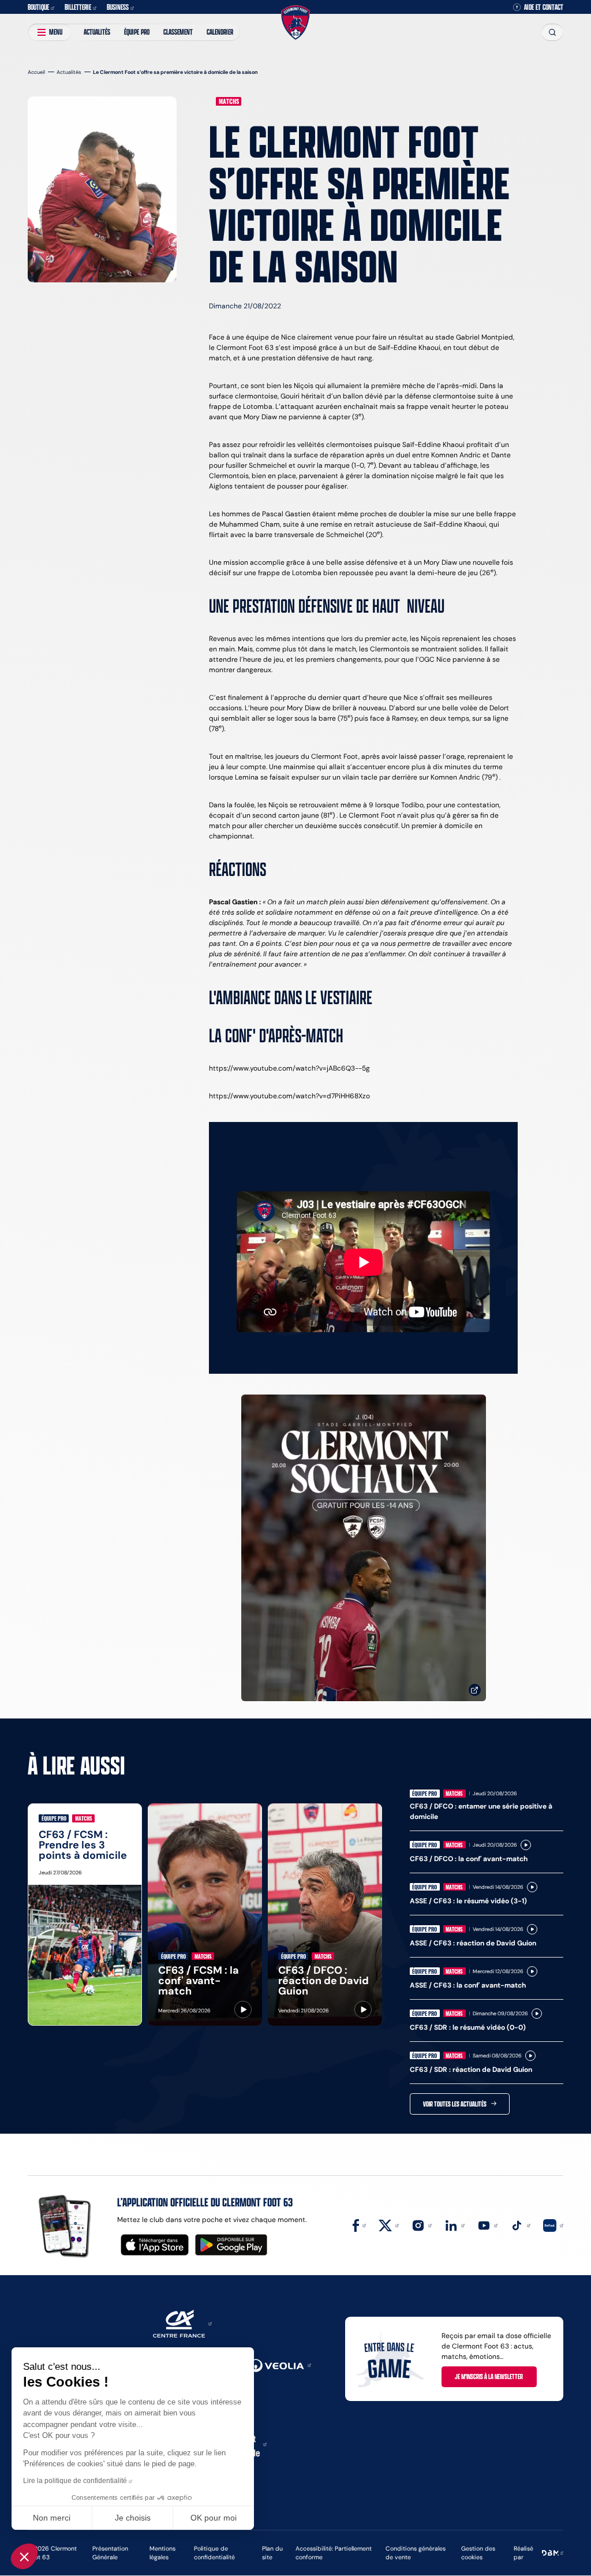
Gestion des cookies (478, 2553)
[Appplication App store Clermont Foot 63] (155, 2245)
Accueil (36, 72)
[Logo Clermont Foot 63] (295, 23)
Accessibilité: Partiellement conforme (334, 2553)
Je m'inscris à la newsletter (489, 2376)
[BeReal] (553, 2225)
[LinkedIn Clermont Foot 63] (455, 2225)
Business (118, 7)
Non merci (52, 2518)
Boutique (38, 7)
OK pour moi (214, 2518)
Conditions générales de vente (416, 2553)
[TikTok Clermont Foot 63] (520, 2225)
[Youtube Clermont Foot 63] (487, 2225)
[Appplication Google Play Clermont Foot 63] (231, 2245)
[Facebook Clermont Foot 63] (359, 2225)
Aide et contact (544, 7)
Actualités (97, 32)
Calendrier (220, 32)
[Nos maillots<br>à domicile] (364, 1548)
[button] (24, 2556)
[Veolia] (280, 2364)
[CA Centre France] (182, 2323)
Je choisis (133, 2518)
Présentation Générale (110, 2553)
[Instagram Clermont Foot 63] (422, 2225)
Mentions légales (162, 2553)
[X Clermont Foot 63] (389, 2225)
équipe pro (137, 32)
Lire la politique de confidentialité (75, 2481)
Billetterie (78, 7)
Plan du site (272, 2553)
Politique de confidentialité (214, 2553)
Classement (178, 32)
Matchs (229, 101)
